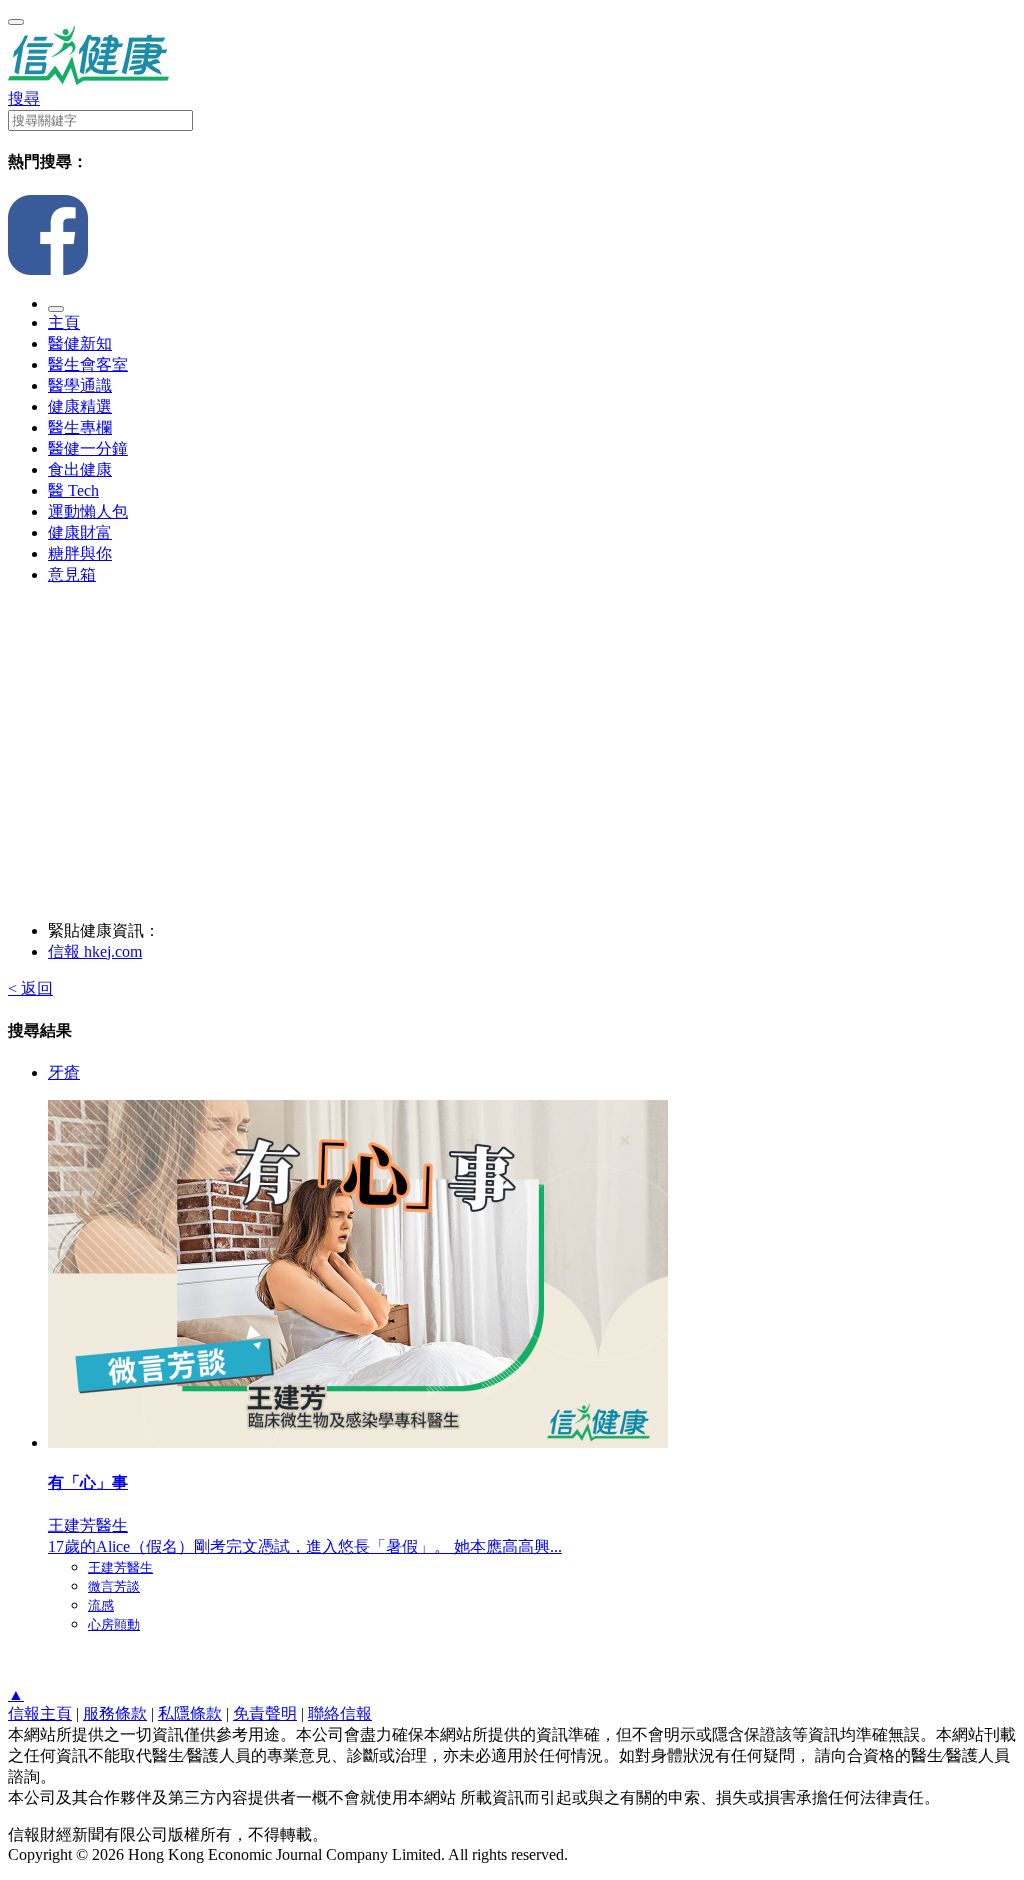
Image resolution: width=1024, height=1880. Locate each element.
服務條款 (115, 1713)
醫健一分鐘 (88, 448)
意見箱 (72, 574)
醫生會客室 (88, 364)
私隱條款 (190, 1713)
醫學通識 (80, 385)
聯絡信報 (340, 1713)
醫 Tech (73, 490)
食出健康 (80, 469)
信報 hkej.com (95, 951)
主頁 (64, 322)
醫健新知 (80, 343)
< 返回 (30, 988)
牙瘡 (64, 1072)
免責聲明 (265, 1713)
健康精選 (80, 406)
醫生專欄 (80, 427)
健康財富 (80, 532)
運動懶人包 (88, 511)
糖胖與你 (80, 553)
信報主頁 (40, 1713)
